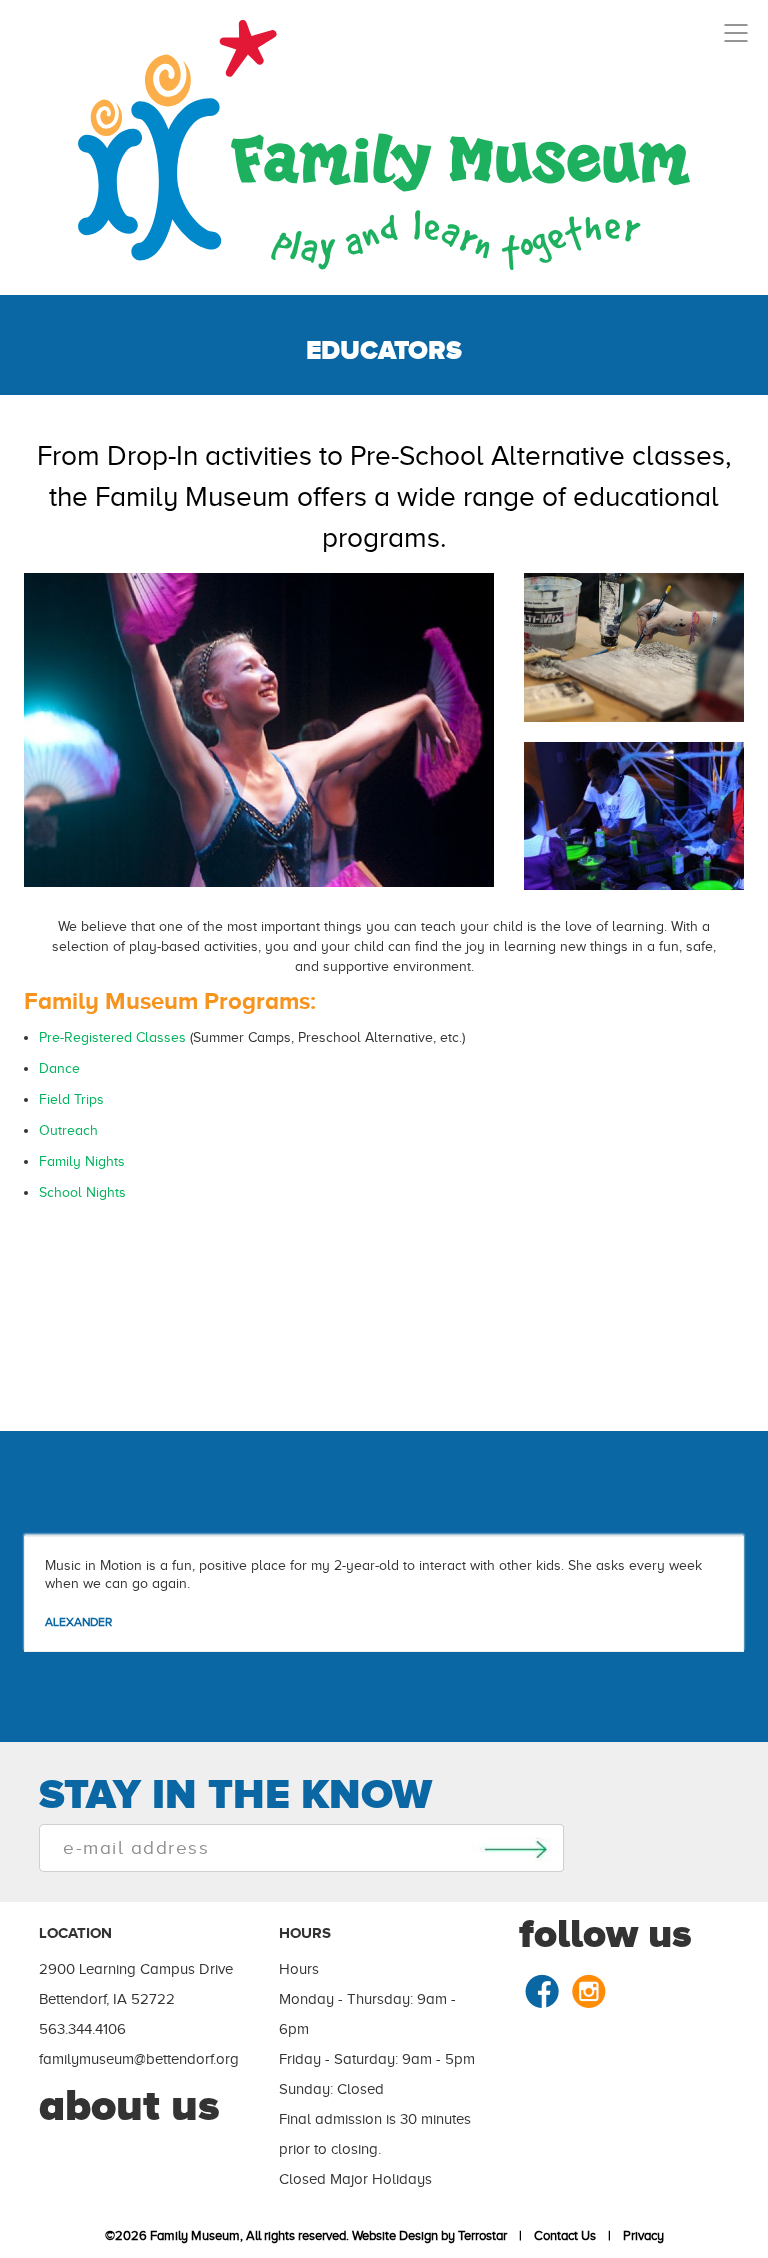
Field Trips (71, 1099)
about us (129, 2105)
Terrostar (482, 2235)
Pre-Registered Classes (112, 1037)
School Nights (82, 1192)
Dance (59, 1068)
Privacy (640, 2235)
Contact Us (562, 2235)
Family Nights (82, 1161)
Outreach (68, 1130)
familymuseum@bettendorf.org (139, 2059)
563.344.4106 (82, 2029)
